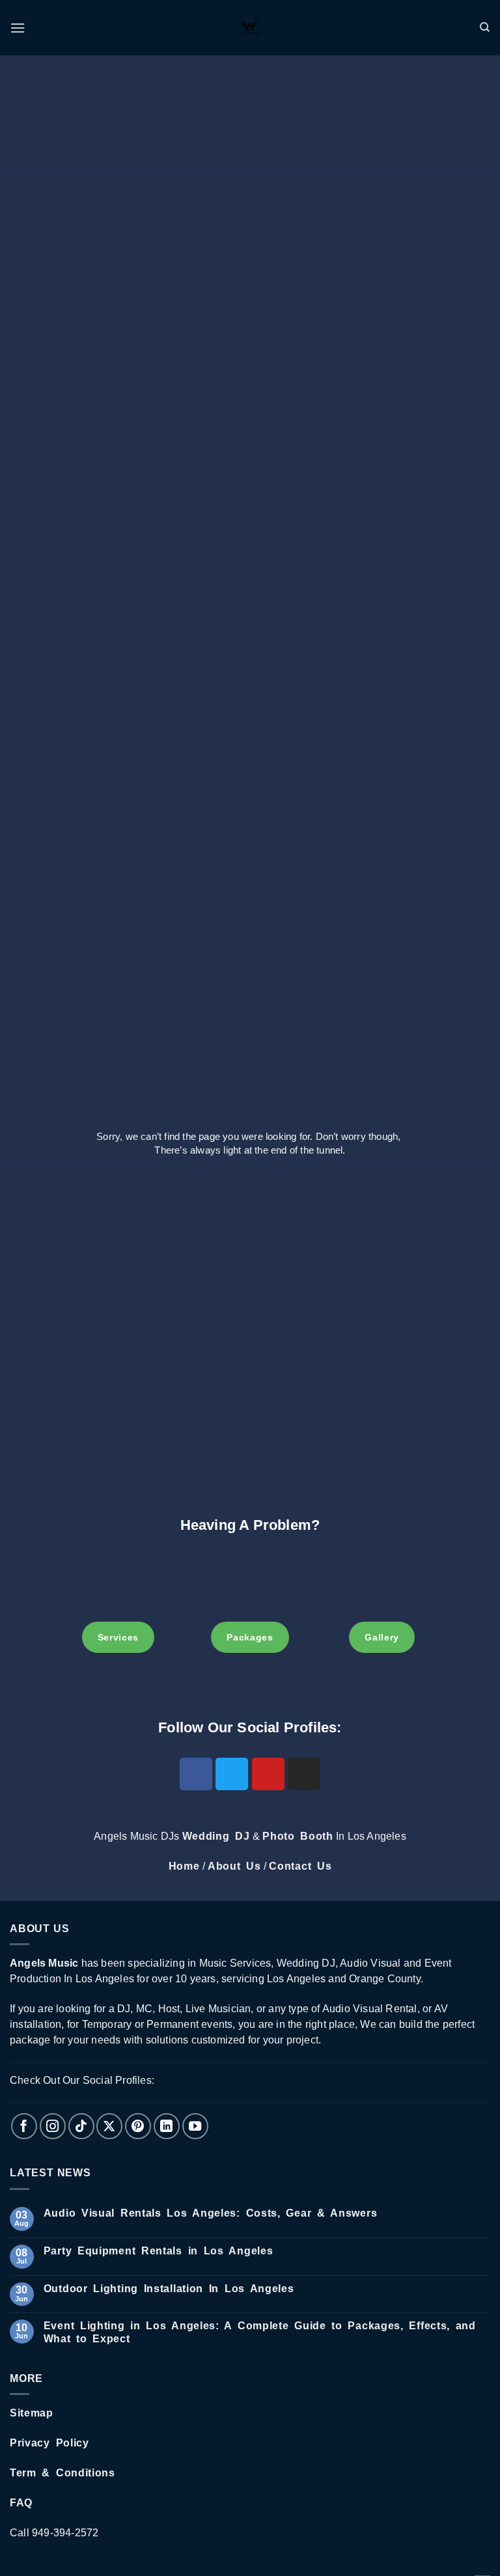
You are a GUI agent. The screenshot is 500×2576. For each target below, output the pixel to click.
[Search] (485, 27)
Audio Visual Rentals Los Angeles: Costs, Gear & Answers (211, 2213)
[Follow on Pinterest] (138, 2126)
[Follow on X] (109, 2126)
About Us (234, 1866)
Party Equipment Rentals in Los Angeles (159, 2251)
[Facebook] (196, 1774)
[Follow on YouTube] (195, 2126)
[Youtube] (268, 1774)
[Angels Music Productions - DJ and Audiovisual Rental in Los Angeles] (250, 28)
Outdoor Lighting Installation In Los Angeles (169, 2289)
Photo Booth (298, 1836)
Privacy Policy (49, 2443)
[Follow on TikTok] (81, 2126)
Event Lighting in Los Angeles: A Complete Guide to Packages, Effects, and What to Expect (260, 2332)
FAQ (21, 2503)
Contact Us (300, 1866)
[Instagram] (304, 1774)
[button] (18, 28)
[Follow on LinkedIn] (167, 2126)
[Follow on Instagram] (53, 2126)
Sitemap (32, 2413)
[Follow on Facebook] (24, 2126)
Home (184, 1866)
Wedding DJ (216, 1836)
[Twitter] (232, 1774)
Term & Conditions (62, 2473)
